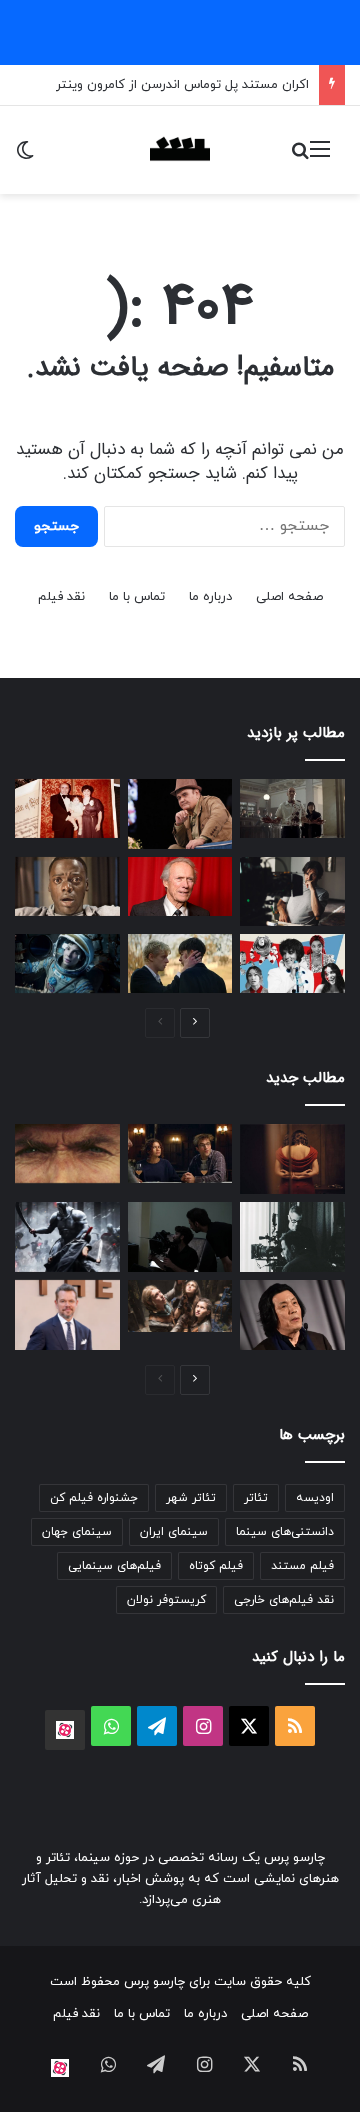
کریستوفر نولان (166, 1600)
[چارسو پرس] (180, 150)
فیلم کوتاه (216, 1566)
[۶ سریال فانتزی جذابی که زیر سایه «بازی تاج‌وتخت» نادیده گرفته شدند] (180, 1306)
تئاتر (256, 1498)
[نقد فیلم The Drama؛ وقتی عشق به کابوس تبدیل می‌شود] (180, 1153)
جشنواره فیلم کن (94, 1498)
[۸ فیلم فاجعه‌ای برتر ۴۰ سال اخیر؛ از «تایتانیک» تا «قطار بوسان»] (67, 963)
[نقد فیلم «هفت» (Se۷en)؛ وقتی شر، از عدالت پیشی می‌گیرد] (292, 808)
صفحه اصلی (289, 597)
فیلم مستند (302, 1566)
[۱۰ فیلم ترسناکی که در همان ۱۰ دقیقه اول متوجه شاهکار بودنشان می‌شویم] (67, 886)
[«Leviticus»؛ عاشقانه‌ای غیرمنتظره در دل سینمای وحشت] (180, 963)
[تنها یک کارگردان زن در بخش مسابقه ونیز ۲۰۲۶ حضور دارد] (292, 1159)
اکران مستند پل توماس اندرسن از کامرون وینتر (182, 85)
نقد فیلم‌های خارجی (284, 1600)
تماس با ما (137, 597)
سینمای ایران (174, 1532)
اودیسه (315, 1498)
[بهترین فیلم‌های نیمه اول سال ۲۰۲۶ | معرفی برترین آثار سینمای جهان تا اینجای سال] (292, 963)
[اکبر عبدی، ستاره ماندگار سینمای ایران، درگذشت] (180, 814)
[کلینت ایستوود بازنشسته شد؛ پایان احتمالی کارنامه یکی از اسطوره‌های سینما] (180, 886)
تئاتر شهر (191, 1498)
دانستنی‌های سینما (285, 1532)
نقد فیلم (61, 597)
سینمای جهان (77, 1532)
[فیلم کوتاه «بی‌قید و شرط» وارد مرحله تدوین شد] (180, 1237)
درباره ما (210, 597)
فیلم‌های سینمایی (114, 1566)
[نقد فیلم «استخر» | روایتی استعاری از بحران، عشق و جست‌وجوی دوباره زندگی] (292, 892)
